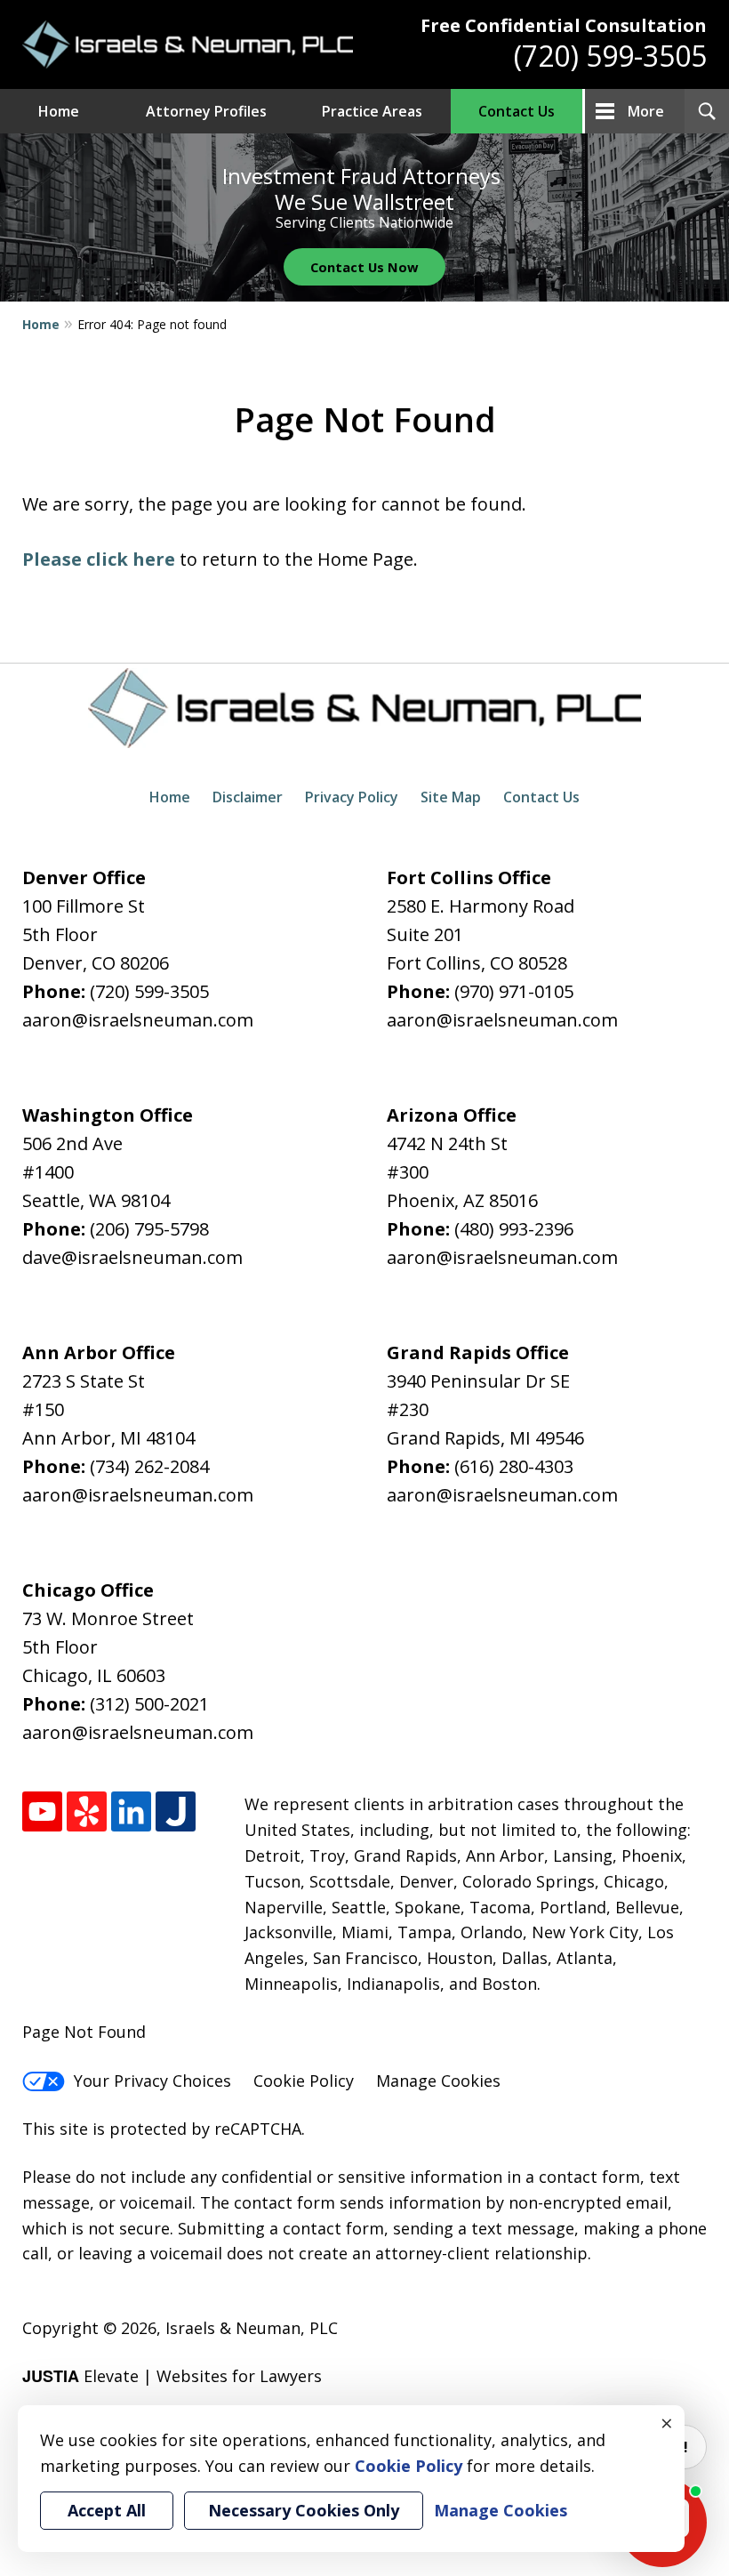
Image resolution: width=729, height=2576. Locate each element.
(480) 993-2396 (514, 1229)
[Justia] (176, 1811)
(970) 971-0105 (514, 991)
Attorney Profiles (206, 111)
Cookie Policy (304, 2081)
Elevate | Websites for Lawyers (172, 2376)
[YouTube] (42, 1811)
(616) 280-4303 (514, 1466)
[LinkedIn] (131, 1811)
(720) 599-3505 (610, 56)
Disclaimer (248, 797)
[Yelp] (87, 1811)
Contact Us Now (364, 267)
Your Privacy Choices (152, 2081)
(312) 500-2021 (149, 1704)
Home (59, 111)
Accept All (107, 2510)
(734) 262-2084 (149, 1466)
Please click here (99, 559)
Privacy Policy (352, 797)
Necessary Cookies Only (304, 2510)
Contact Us (517, 111)
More (646, 111)
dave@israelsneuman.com (132, 1257)
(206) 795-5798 (149, 1229)
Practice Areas (372, 111)
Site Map (451, 797)
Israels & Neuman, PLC (252, 2328)
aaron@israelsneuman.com (138, 1020)
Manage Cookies (438, 2081)
